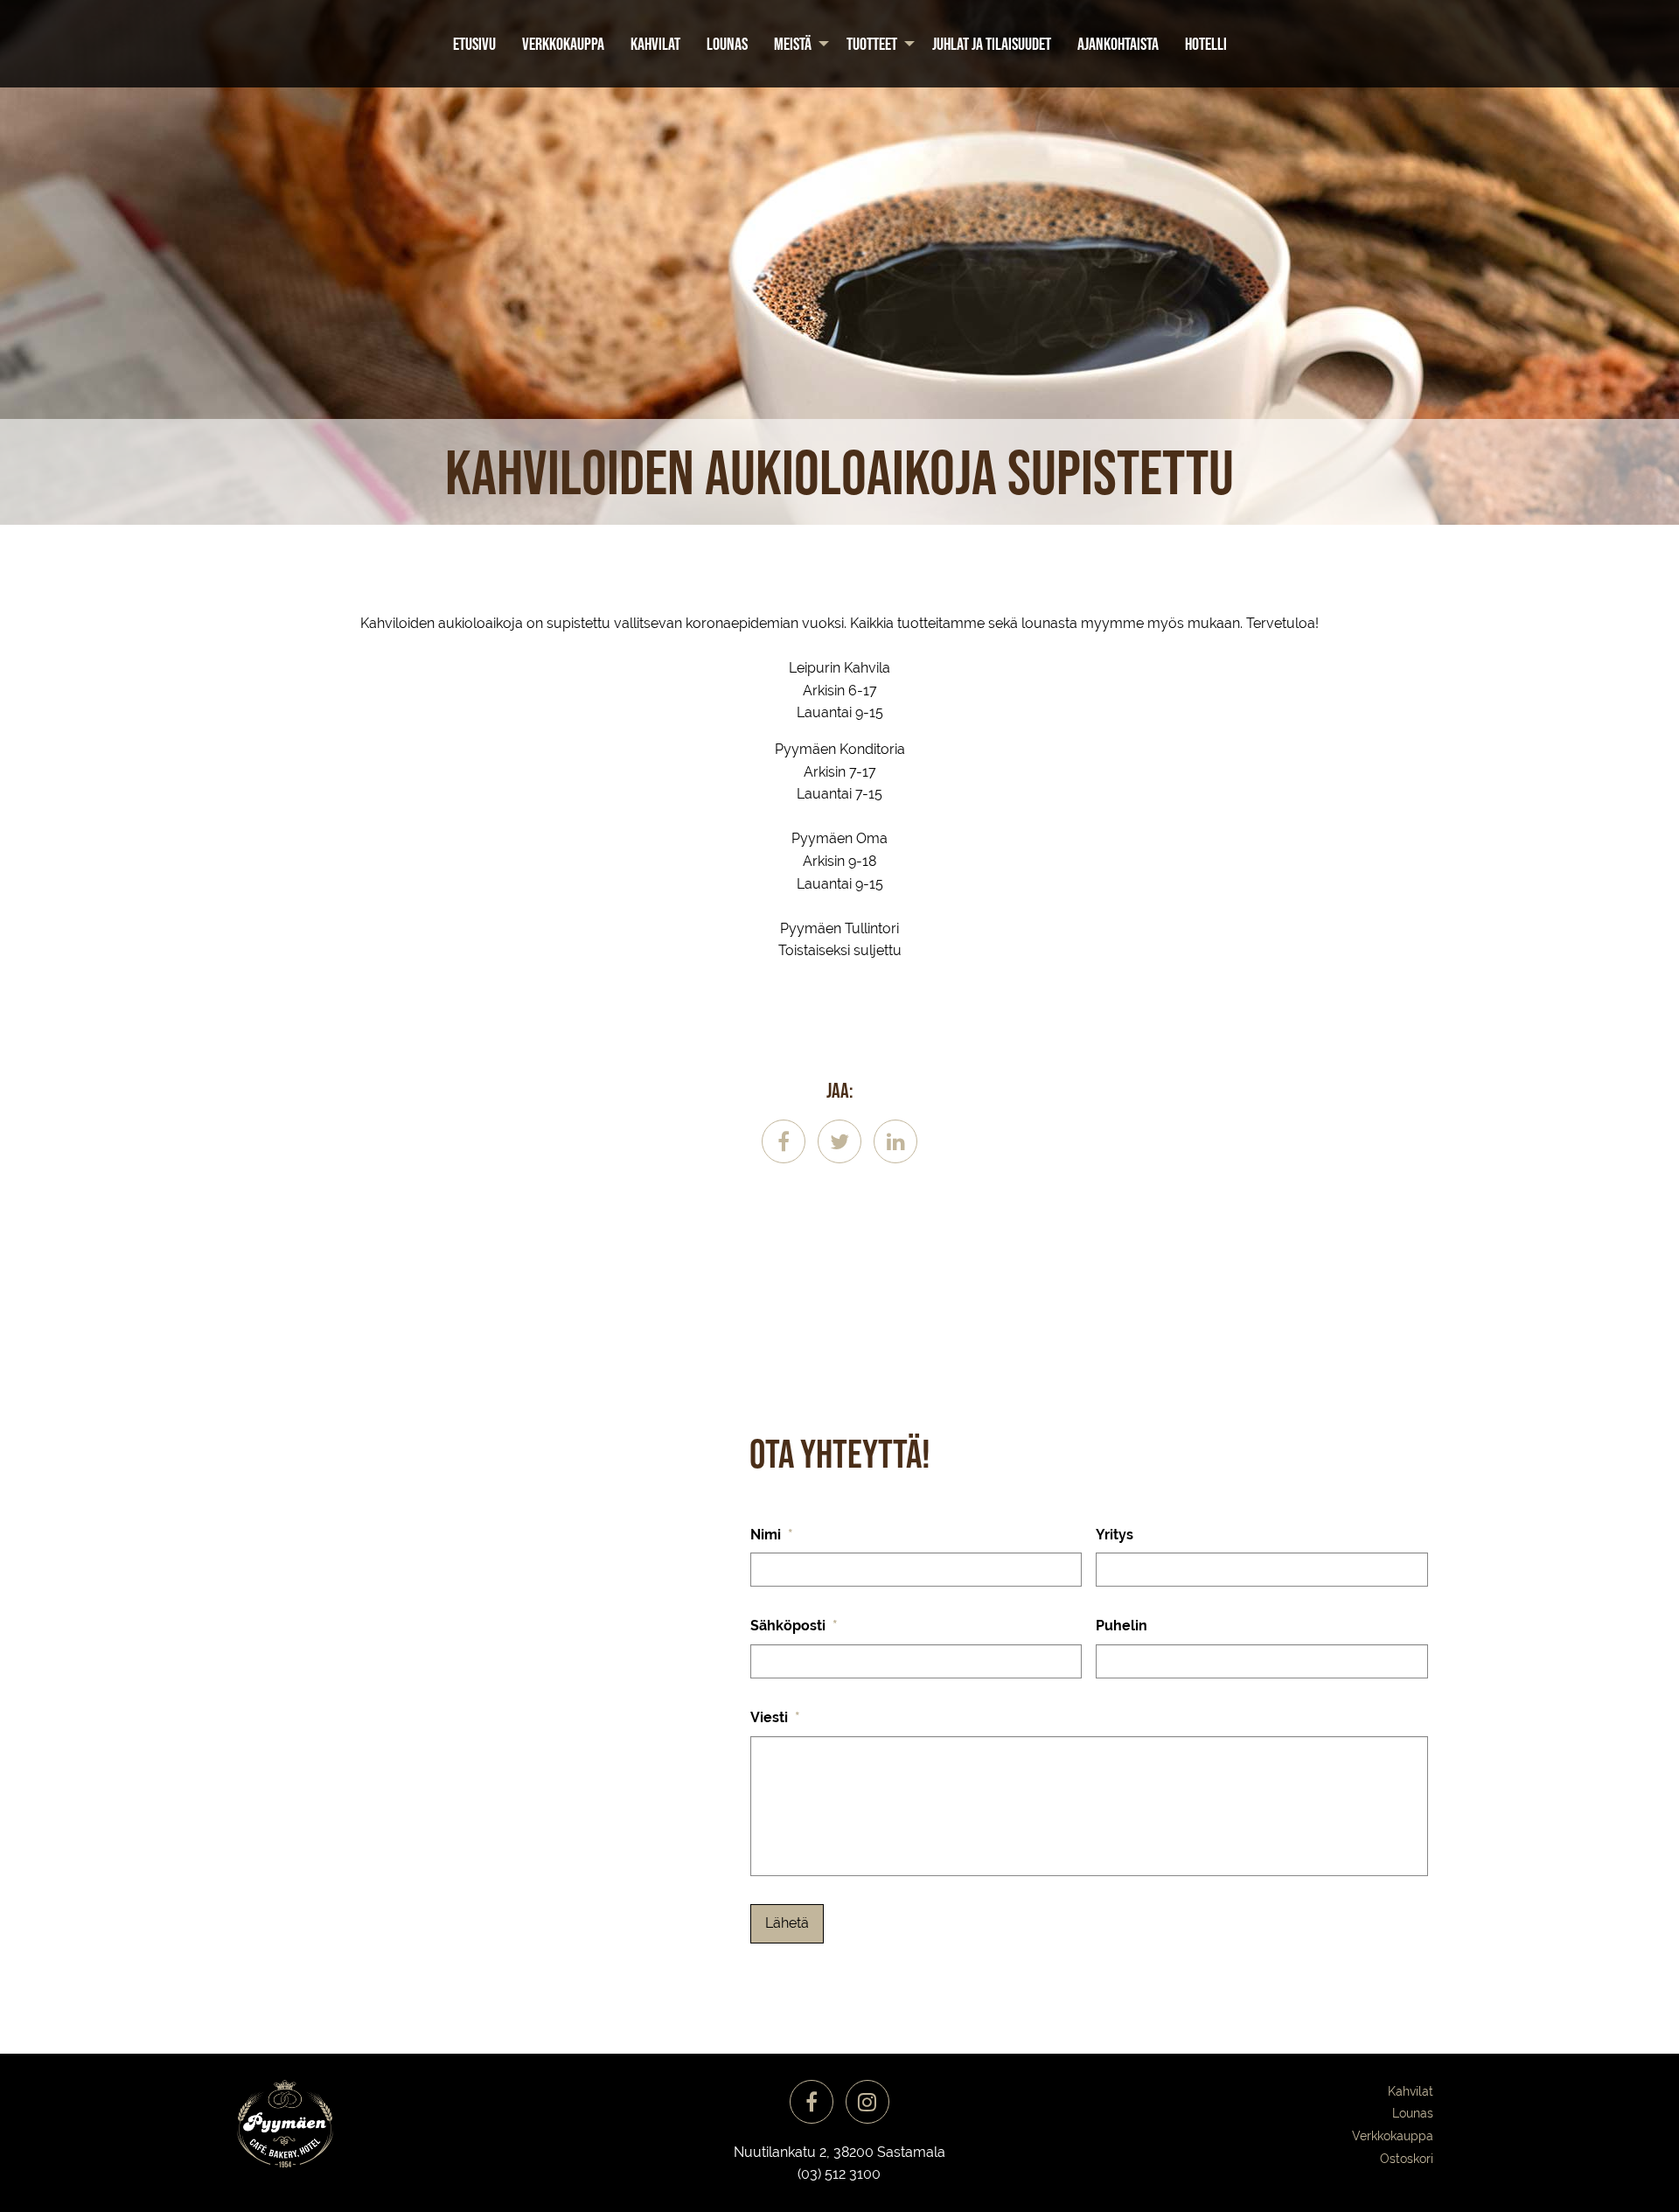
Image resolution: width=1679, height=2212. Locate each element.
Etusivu (474, 44)
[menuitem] (474, 44)
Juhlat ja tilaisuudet (992, 44)
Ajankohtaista (1118, 44)
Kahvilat (655, 44)
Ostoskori (1407, 2159)
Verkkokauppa (563, 44)
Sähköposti (794, 1626)
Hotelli (1206, 44)
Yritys (1115, 1535)
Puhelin (1122, 1626)
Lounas (727, 44)
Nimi (772, 1535)
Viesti (775, 1717)
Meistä (793, 44)
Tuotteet (872, 44)
